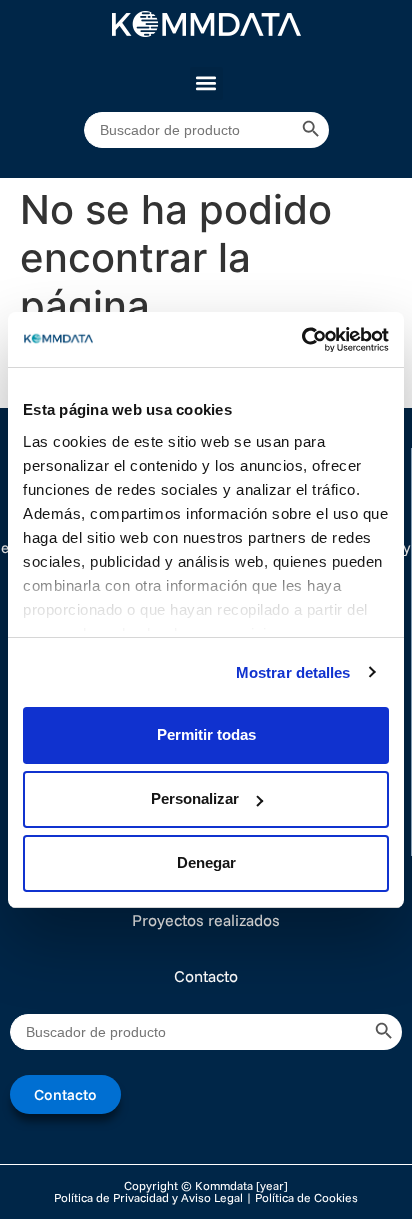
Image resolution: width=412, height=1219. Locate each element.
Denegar (206, 862)
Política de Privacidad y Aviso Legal (148, 1197)
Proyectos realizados (206, 920)
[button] (206, 83)
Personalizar (195, 798)
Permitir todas (206, 734)
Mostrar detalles (293, 672)
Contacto (206, 976)
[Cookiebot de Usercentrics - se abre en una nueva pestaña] (301, 340)
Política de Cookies (306, 1197)
